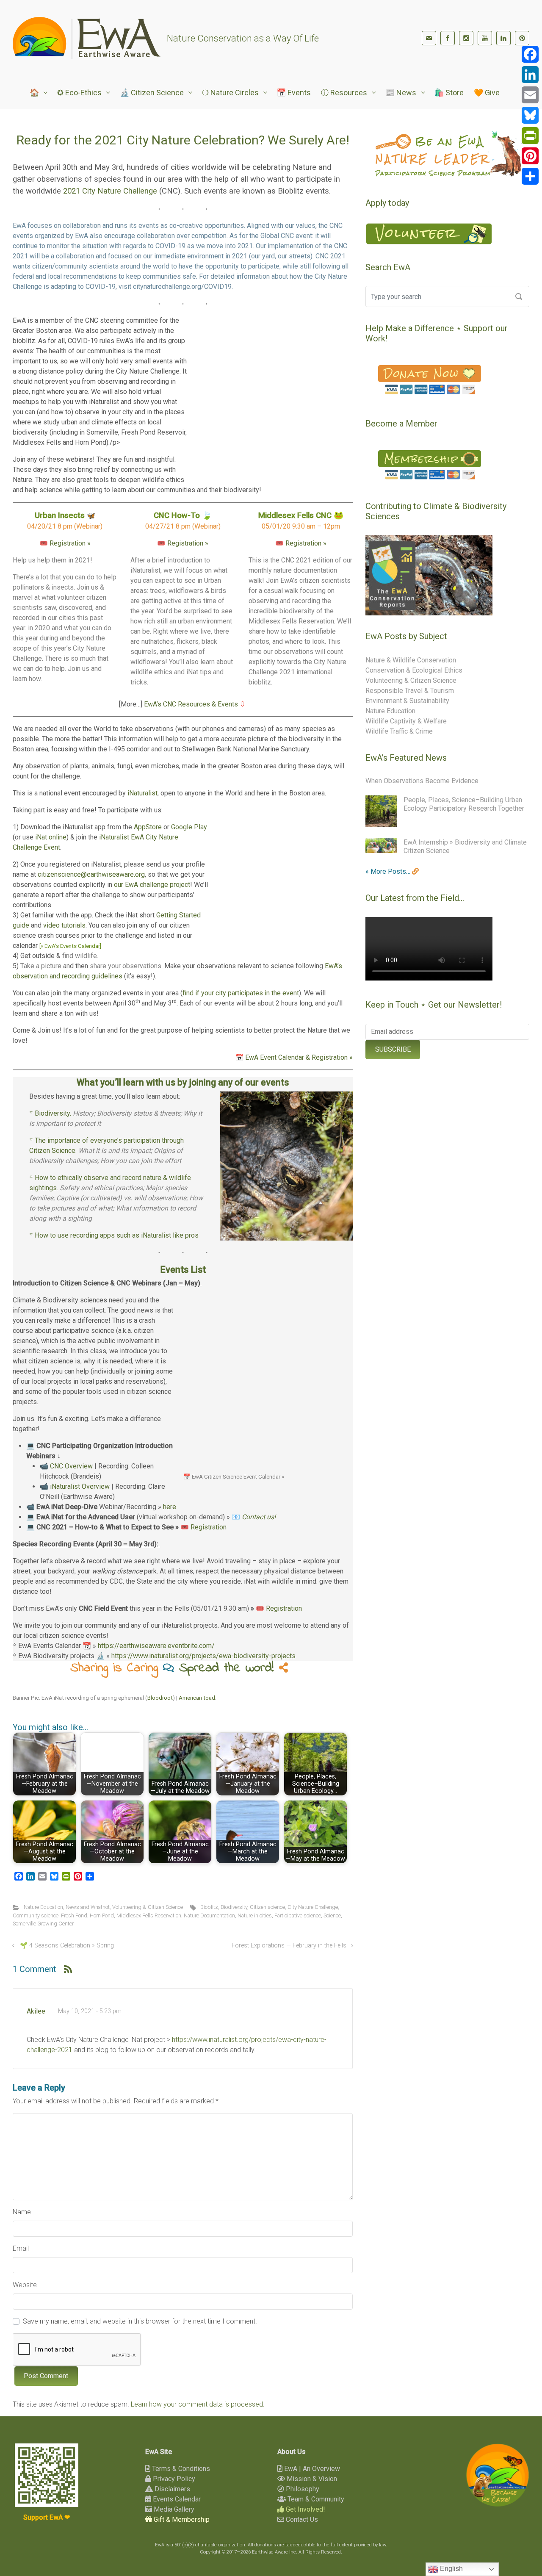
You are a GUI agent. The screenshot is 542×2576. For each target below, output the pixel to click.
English (451, 2569)
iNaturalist (142, 793)
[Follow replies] (68, 1969)
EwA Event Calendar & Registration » (299, 1057)
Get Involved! (305, 2509)
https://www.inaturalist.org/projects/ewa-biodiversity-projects (203, 1656)
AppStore (148, 827)
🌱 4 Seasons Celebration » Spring (67, 1946)
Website (25, 2285)
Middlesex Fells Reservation (149, 1915)
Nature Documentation (209, 1915)
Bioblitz (209, 1907)
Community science (36, 1915)
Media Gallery (173, 2509)
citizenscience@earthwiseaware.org (91, 874)
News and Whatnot (88, 1907)
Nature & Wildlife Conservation (411, 660)
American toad (197, 1698)
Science (332, 1915)
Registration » (70, 543)
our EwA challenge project (152, 885)
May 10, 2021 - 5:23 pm (90, 2011)
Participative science (298, 1915)
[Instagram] (466, 38)
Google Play (189, 827)
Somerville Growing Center (43, 1924)
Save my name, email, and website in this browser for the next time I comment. (140, 2321)
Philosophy (302, 2489)
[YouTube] (485, 38)
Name (22, 2212)
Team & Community (315, 2499)
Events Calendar (176, 2499)
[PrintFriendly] (530, 136)
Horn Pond (102, 1915)
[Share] (530, 176)
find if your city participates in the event (241, 993)
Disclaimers (171, 2489)
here (170, 1507)
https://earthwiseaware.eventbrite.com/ (156, 1646)
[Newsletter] (429, 38)
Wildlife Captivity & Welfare (406, 721)
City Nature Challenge (313, 1907)
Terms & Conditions (180, 2469)
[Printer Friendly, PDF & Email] (326, 1715)
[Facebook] (448, 38)
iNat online (51, 837)
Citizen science (267, 1907)
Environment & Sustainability (407, 701)
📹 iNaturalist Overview (75, 1486)
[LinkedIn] (503, 38)
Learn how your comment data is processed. (198, 2404)
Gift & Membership (181, 2519)
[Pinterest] (522, 38)
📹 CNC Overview (66, 1466)
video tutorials (64, 925)
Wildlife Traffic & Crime (399, 731)
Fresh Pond (74, 1915)
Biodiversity (234, 1907)
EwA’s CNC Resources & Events (191, 704)
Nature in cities (255, 1915)
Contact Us (301, 2519)
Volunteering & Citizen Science (148, 1907)
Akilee (36, 2011)
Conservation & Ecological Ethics (414, 670)
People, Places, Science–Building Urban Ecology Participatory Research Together (464, 804)
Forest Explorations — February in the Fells (289, 1946)
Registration (209, 1527)
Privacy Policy (173, 2479)
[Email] (530, 95)
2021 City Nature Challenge (110, 191)
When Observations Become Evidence (422, 781)
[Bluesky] (530, 115)
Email (21, 2248)
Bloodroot (160, 1698)
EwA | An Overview (311, 2469)
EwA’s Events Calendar (72, 946)
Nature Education (43, 1907)
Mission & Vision (311, 2479)
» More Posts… (389, 871)
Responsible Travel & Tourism (410, 691)
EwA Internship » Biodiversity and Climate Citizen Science (465, 846)
